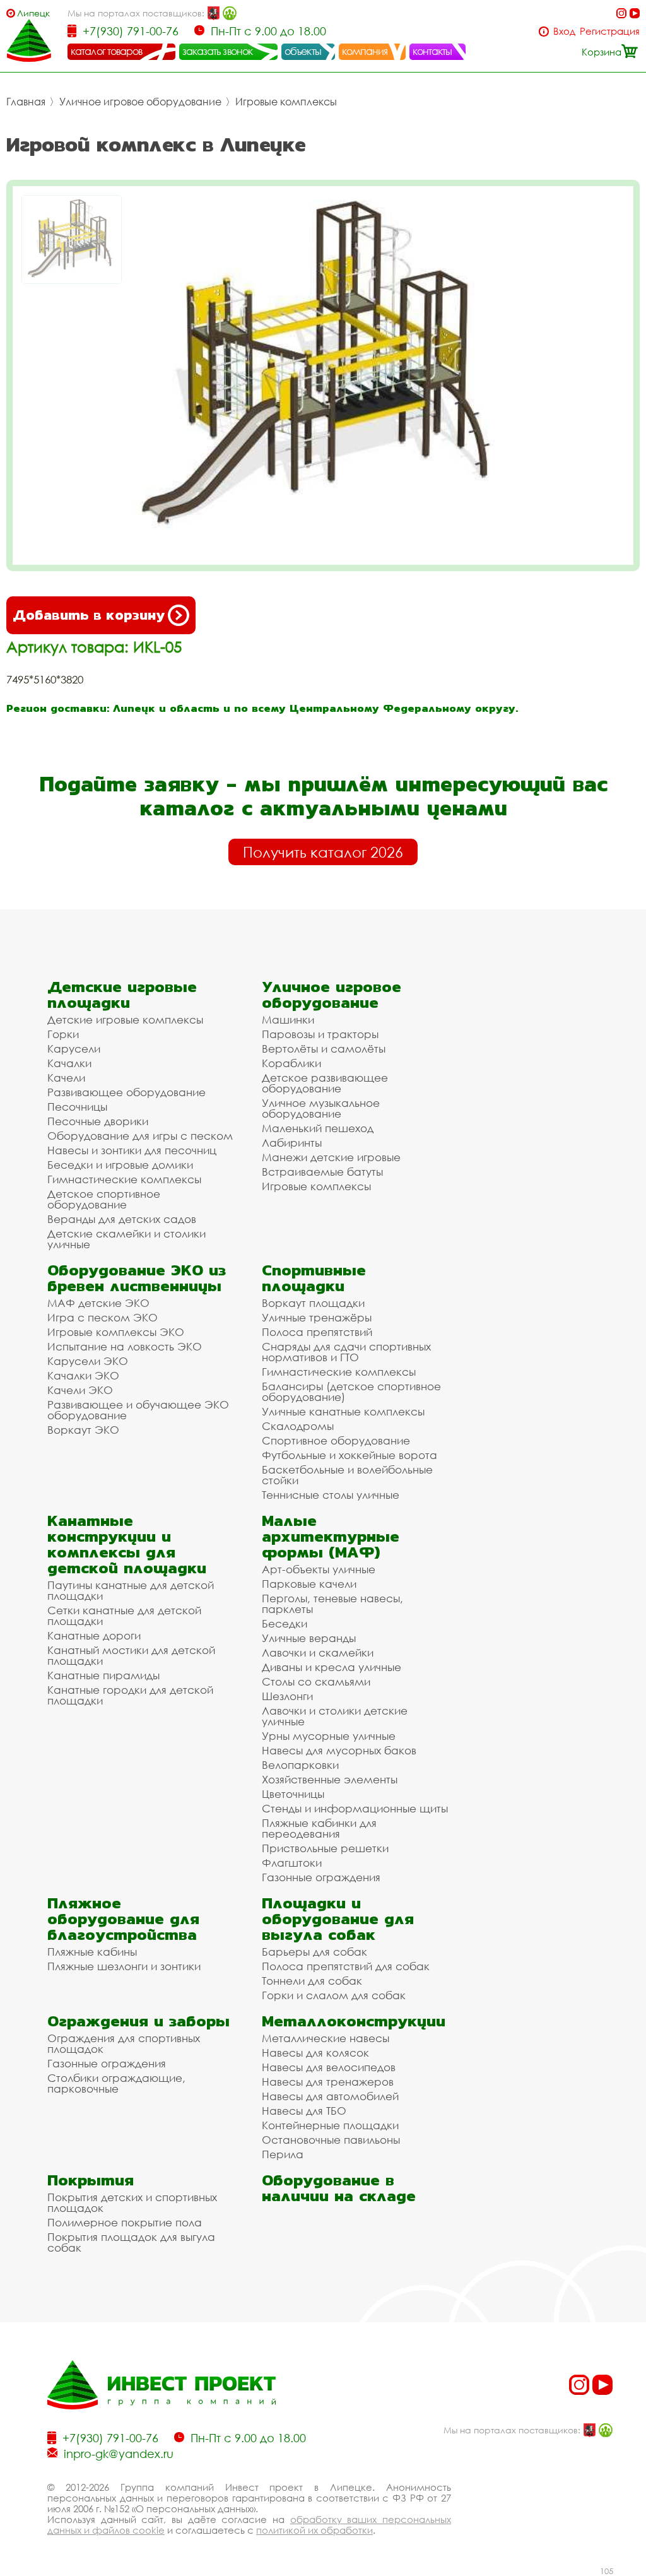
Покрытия (91, 2180)
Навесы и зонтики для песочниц (132, 1150)
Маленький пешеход (318, 1128)
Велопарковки (300, 1765)
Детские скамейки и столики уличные (126, 1239)
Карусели (74, 1049)
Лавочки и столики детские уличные (335, 1716)
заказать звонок (218, 51)
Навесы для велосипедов (329, 2067)
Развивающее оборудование (126, 1092)
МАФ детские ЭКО (98, 1303)
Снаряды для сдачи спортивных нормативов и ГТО (346, 1352)
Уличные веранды (309, 1638)
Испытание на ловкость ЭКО (125, 1346)
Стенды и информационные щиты (355, 1808)
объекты (303, 51)
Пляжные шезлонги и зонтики (124, 1966)
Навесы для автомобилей (330, 2096)
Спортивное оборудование (336, 1440)
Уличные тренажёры (317, 1317)
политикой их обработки (314, 2530)
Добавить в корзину (89, 615)
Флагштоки (292, 1863)
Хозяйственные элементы (330, 1779)
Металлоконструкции (354, 2021)
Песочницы (77, 1107)
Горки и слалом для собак (334, 1995)
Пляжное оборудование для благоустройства (123, 1919)
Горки (63, 1034)
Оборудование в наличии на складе (339, 2188)
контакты (432, 51)
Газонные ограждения (321, 1877)
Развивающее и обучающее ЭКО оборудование (138, 1410)
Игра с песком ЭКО (103, 1317)
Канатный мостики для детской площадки (131, 1655)
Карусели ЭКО (88, 1361)
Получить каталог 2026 (323, 852)
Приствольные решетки (325, 1848)
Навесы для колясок (315, 2053)
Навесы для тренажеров (328, 2082)
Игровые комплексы (286, 102)
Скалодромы (298, 1426)
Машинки (288, 1019)
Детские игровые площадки (122, 995)
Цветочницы (293, 1794)
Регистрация (610, 31)
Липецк (33, 13)
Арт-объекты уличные (319, 1569)
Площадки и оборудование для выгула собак (338, 1919)
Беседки (285, 1623)
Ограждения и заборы (138, 2021)
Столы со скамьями (316, 1681)
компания (365, 51)
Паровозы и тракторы (320, 1034)
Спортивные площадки (314, 1278)
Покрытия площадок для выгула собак (131, 2242)
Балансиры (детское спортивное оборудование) (351, 1391)
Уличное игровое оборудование (140, 102)
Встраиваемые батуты (322, 1172)
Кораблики (291, 1063)
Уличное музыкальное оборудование (321, 1108)
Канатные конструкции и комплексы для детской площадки (127, 1544)
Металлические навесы (326, 2038)
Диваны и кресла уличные (332, 1667)
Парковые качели (309, 1584)
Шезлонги (287, 1696)
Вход (564, 31)
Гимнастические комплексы (124, 1179)
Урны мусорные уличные (329, 1736)
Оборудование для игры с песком (140, 1136)
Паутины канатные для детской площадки (131, 1590)
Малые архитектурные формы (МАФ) (331, 1536)
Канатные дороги (94, 1635)
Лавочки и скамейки (318, 1652)
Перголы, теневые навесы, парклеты (332, 1604)
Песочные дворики (98, 1121)
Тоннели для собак (312, 1981)
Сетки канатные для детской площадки (124, 1616)
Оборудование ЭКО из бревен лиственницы (137, 1278)
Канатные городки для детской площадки (130, 1695)
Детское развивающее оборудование (325, 1083)
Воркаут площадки (313, 1303)
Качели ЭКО (80, 1390)
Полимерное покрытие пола (125, 2222)
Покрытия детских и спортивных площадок (132, 2202)
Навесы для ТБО (304, 2111)
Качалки (69, 1063)
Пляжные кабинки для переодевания (319, 1828)
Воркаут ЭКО (83, 1430)
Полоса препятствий (317, 1332)
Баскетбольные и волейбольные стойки (347, 1475)
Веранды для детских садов (122, 1219)
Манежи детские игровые (331, 1157)
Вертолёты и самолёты (324, 1049)
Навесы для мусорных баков (339, 1750)
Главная (26, 102)
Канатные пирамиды (103, 1675)
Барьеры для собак (314, 1952)
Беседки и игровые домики (120, 1165)
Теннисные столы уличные (331, 1495)
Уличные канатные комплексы (343, 1411)
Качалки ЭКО (83, 1375)
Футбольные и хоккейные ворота (349, 1455)
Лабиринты (292, 1143)
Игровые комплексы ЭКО (116, 1332)
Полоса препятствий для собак (346, 1966)
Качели (66, 1078)
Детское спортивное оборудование (104, 1199)
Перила (283, 2154)
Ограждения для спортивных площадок (124, 2043)
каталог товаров (107, 51)
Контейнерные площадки (330, 2125)
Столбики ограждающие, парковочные (116, 2083)
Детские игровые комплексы (125, 1019)
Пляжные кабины (92, 1952)
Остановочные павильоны (331, 2140)
